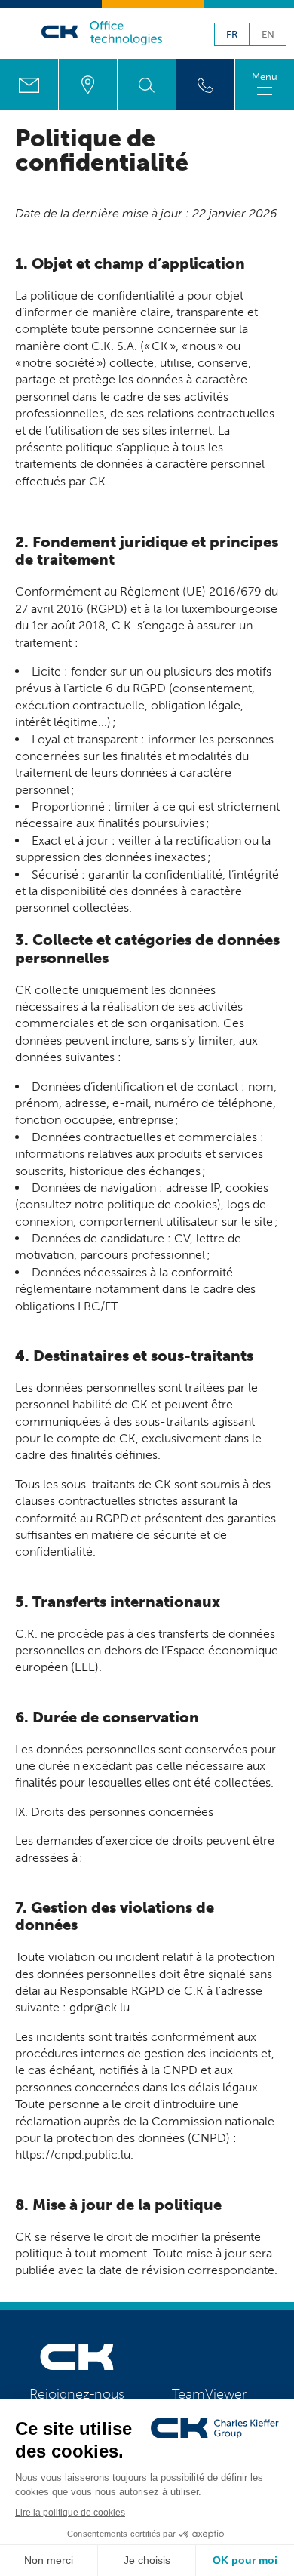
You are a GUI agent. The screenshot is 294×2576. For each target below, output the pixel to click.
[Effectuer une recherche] (147, 85)
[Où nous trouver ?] (88, 85)
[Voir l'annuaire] (205, 85)
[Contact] (29, 85)
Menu (265, 77)
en (268, 35)
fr (232, 35)
